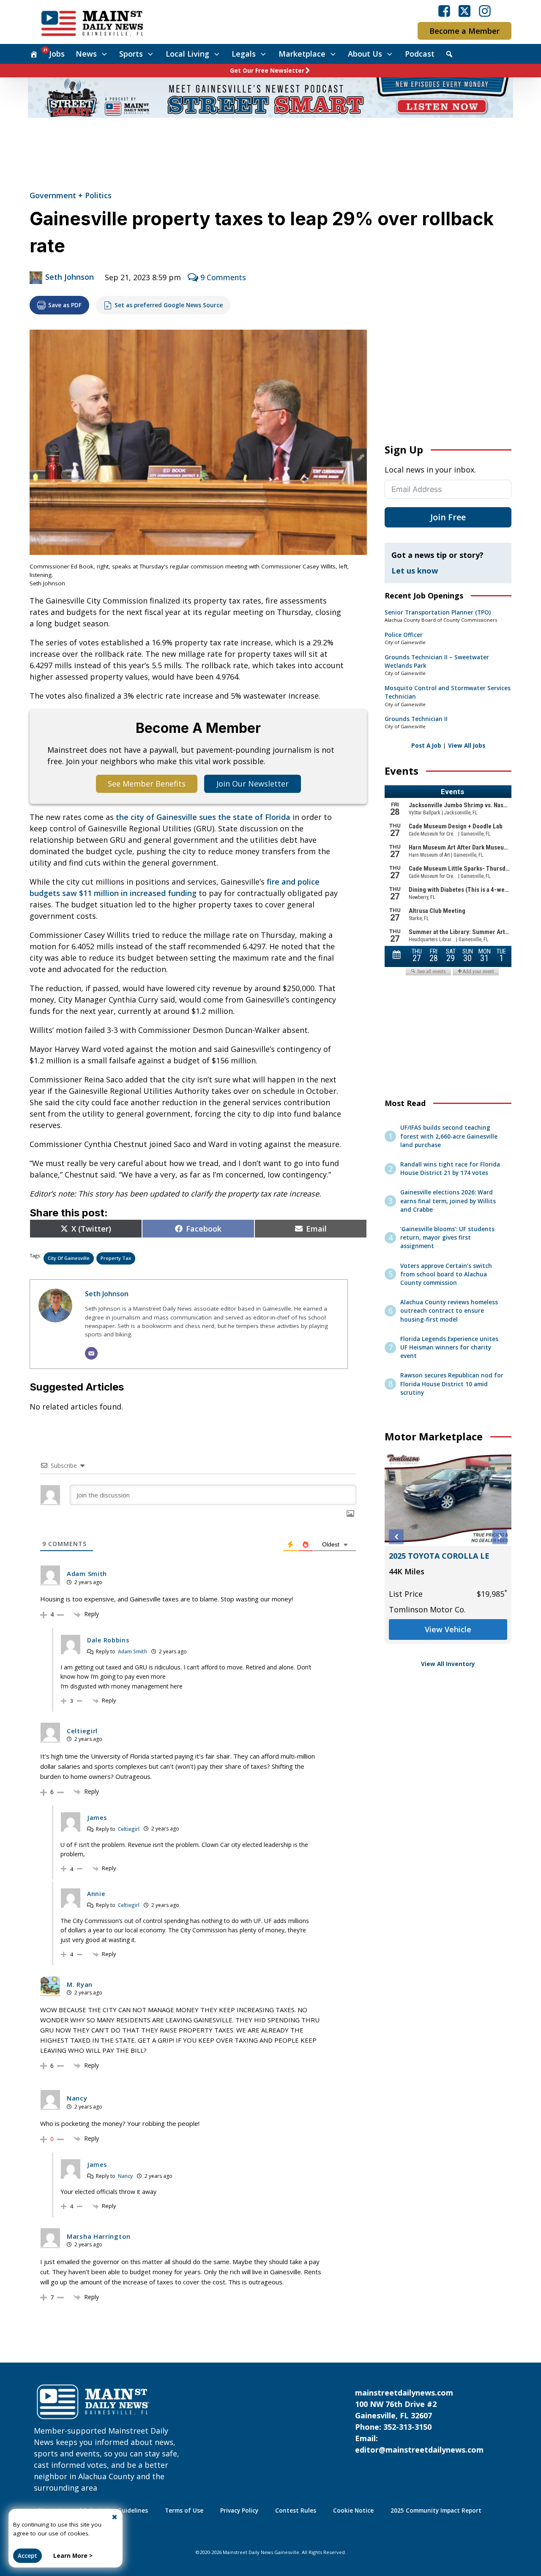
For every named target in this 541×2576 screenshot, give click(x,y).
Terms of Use (184, 2510)
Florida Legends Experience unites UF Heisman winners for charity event (449, 1348)
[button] (396, 1537)
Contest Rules (296, 2510)
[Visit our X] (464, 11)
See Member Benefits (147, 784)
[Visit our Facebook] (444, 11)
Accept (27, 2556)
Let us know (415, 571)
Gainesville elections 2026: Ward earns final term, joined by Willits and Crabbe (448, 1201)
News (86, 54)
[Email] (91, 1353)
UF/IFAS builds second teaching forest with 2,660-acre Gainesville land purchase (449, 1136)
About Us (365, 54)
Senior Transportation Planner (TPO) (438, 612)
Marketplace (302, 54)
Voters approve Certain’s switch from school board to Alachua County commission (446, 1274)
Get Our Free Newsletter (267, 71)
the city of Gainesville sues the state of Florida (203, 817)
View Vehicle (448, 1629)
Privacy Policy (239, 2510)
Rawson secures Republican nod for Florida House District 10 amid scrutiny (452, 1384)
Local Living (187, 54)
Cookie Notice (353, 2510)
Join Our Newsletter (253, 784)
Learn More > (73, 2556)
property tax (116, 1258)
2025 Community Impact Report (436, 2510)
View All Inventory (448, 1664)
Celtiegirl (129, 1829)
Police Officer (404, 635)
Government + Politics (71, 195)
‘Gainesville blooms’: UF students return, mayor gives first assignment (447, 1238)
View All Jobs (467, 746)
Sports (131, 54)
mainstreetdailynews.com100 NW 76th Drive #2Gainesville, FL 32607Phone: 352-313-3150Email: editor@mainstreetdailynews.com (419, 2421)
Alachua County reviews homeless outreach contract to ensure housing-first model (449, 1311)
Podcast (420, 54)
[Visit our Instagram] (485, 11)
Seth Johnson (70, 277)
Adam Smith (133, 1651)
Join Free (448, 517)
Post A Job (426, 746)
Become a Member (464, 31)
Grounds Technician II (416, 719)
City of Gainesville (69, 1258)
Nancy (125, 2176)
